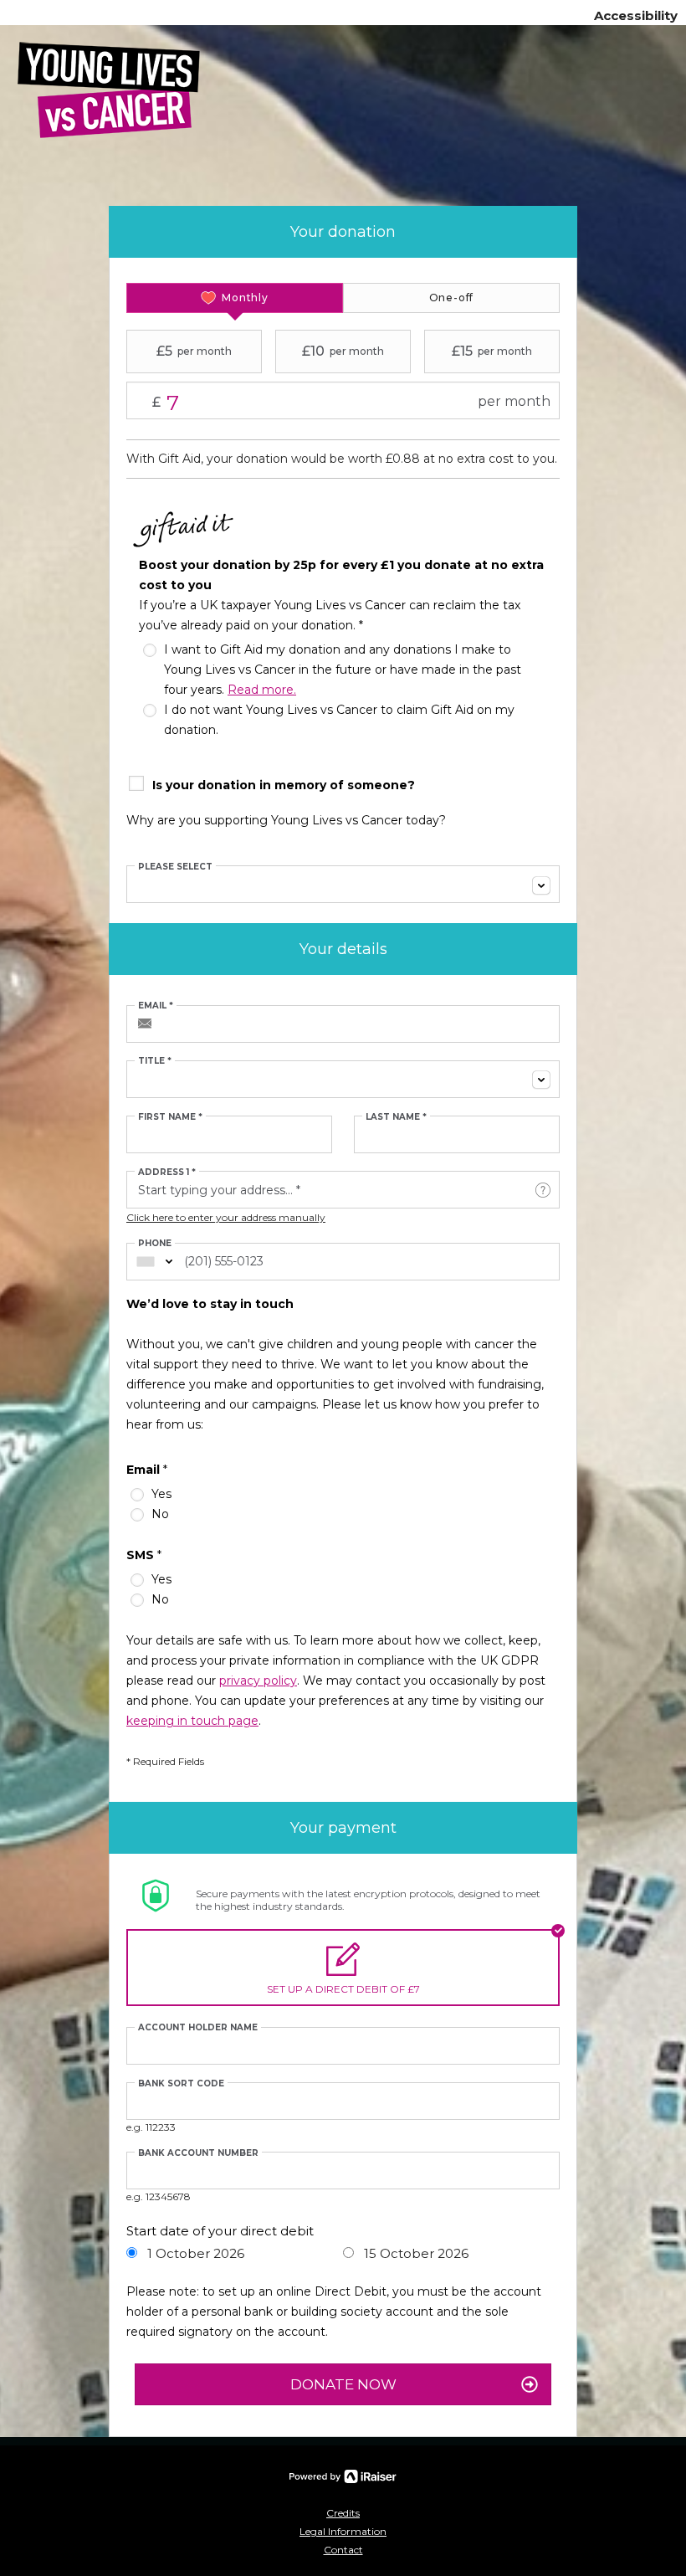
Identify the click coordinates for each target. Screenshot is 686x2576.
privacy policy (258, 1681)
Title (155, 1061)
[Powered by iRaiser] (343, 2476)
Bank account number (198, 2153)
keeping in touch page (192, 1721)
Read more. (262, 690)
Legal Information (343, 2531)
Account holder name (198, 2028)
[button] (543, 1190)
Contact (343, 2550)
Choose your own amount (292, 402)
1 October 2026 (194, 2254)
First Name (170, 1117)
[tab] (235, 298)
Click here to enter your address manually (226, 1217)
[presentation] (235, 298)
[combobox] (343, 884)
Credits (343, 2513)
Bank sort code (181, 2084)
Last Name (396, 1117)
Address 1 (167, 1173)
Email (156, 1006)
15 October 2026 (415, 2254)
